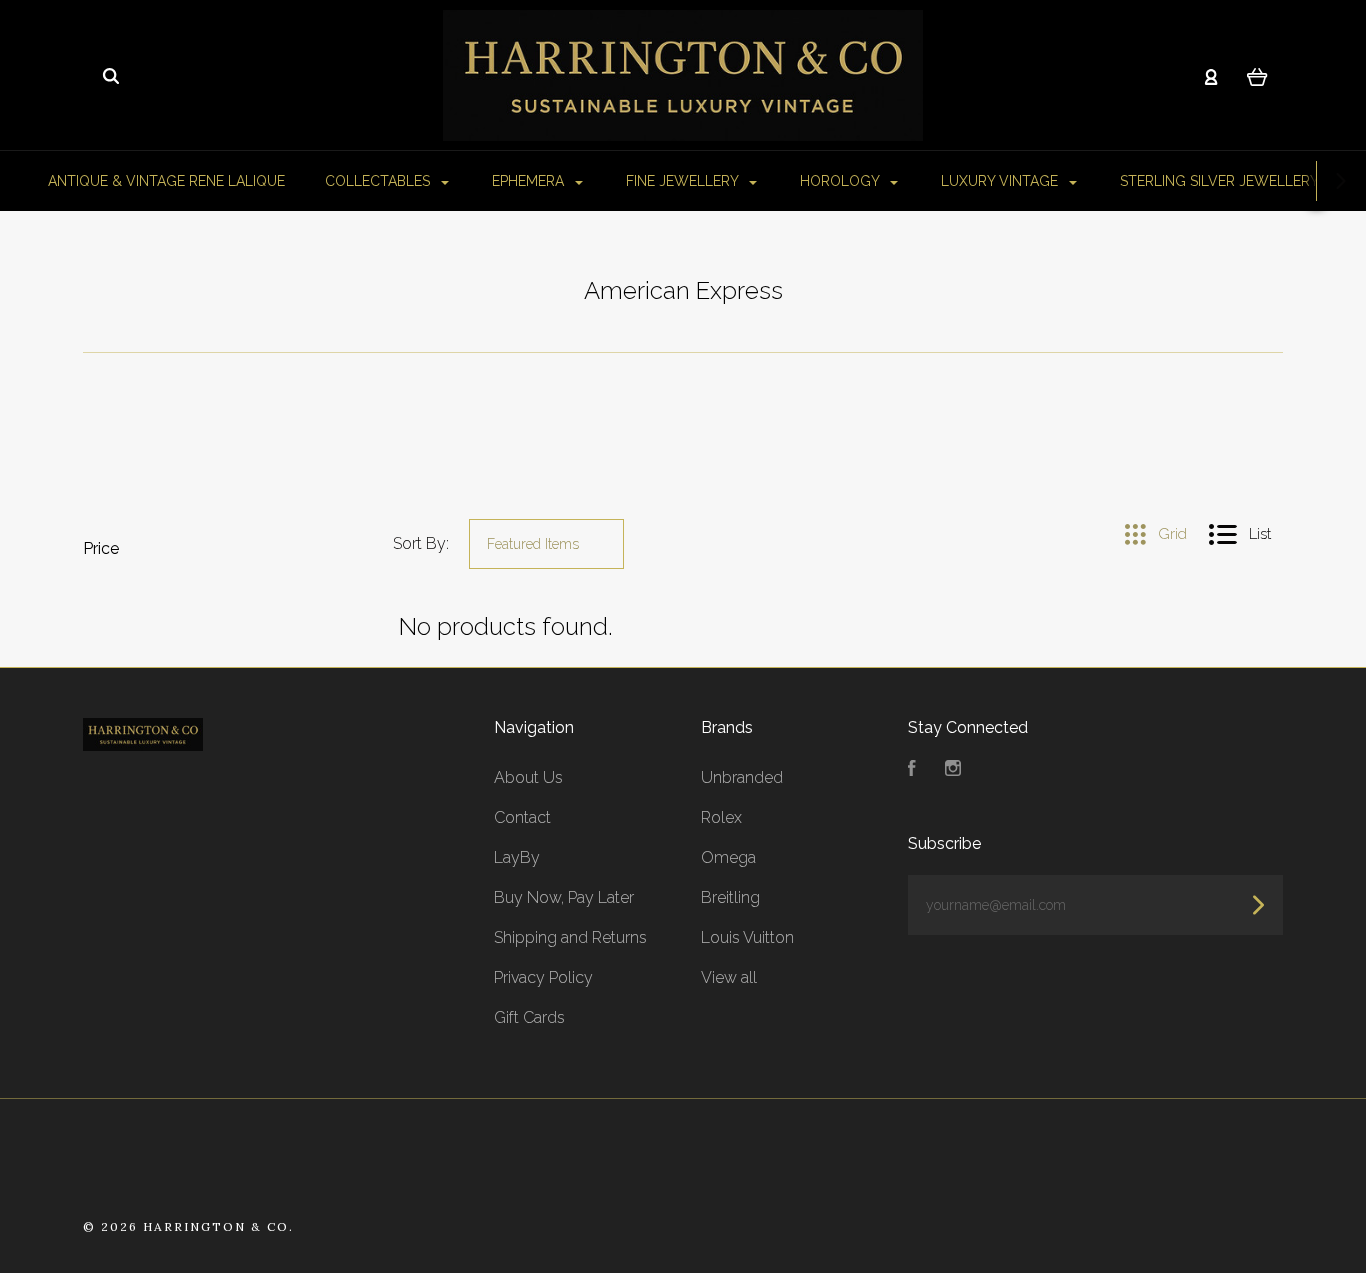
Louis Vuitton (747, 937)
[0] (1257, 76)
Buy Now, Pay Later (564, 897)
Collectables (379, 181)
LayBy (517, 857)
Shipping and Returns (570, 937)
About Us (528, 777)
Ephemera (530, 181)
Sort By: (421, 543)
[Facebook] (912, 770)
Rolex (721, 817)
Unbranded (742, 777)
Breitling (730, 897)
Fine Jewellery (684, 181)
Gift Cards (529, 1017)
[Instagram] (953, 770)
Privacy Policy (543, 977)
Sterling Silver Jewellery (1221, 181)
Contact (522, 817)
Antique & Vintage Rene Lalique (166, 181)
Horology (841, 181)
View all (729, 977)
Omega (728, 857)
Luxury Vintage (1001, 181)
